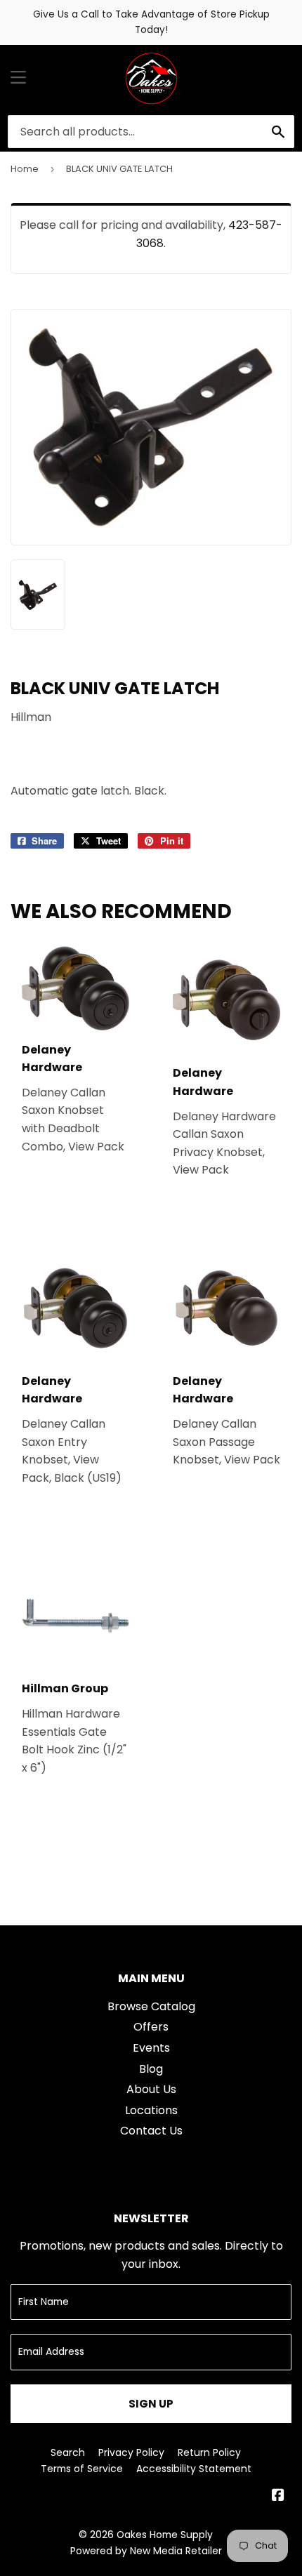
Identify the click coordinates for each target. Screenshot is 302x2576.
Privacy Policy (131, 2452)
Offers (151, 2027)
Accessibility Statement (194, 2469)
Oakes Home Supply (165, 2535)
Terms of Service (82, 2469)
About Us (151, 2089)
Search (68, 2452)
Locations (151, 2110)
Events (151, 2048)
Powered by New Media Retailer (146, 2551)
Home (25, 169)
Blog (151, 2069)
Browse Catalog (151, 2006)
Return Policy (209, 2452)
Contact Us (151, 2131)
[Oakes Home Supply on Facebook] (278, 2496)
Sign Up (151, 2404)
